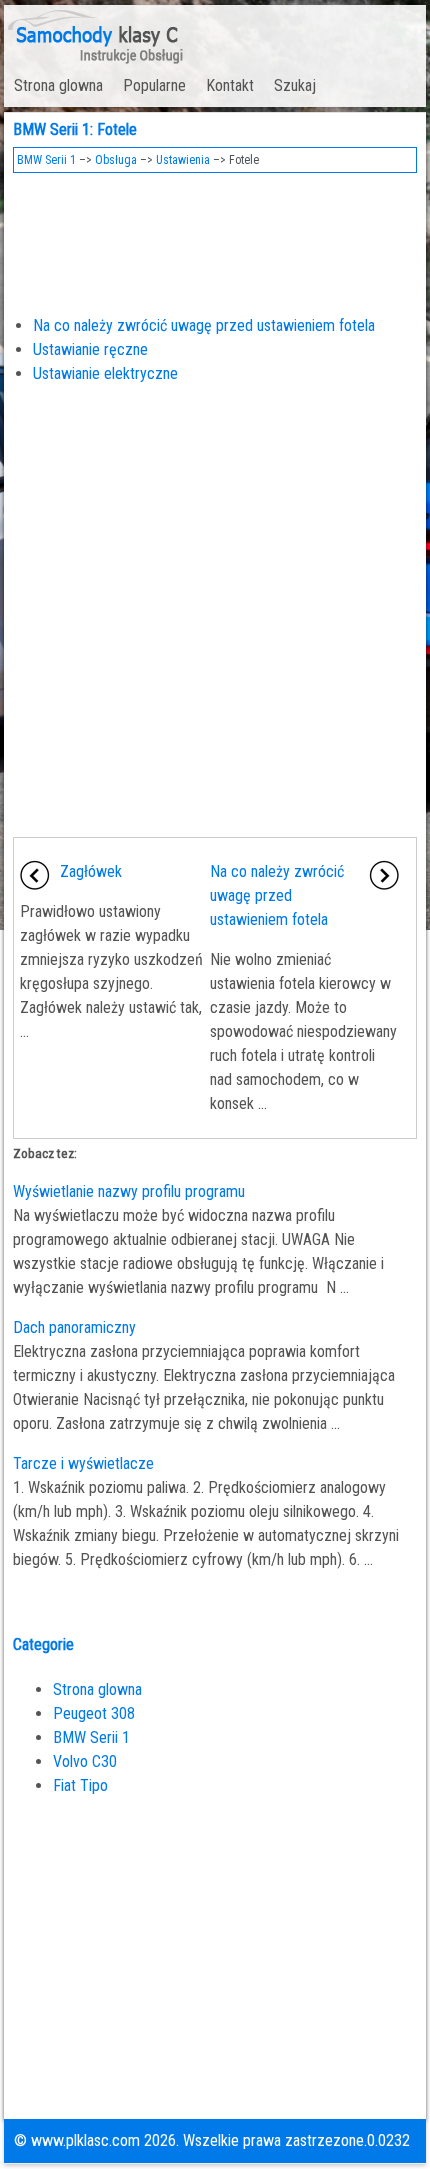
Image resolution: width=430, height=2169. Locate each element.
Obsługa (116, 160)
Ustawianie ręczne (90, 349)
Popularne (154, 85)
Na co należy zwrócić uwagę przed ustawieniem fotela (204, 325)
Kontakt (230, 85)
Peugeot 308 (94, 1713)
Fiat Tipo (80, 1785)
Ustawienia (183, 160)
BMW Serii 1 (46, 160)
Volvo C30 (85, 1761)
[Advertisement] (215, 238)
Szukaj (295, 85)
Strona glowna (58, 85)
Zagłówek (91, 871)
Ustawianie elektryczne (105, 373)
